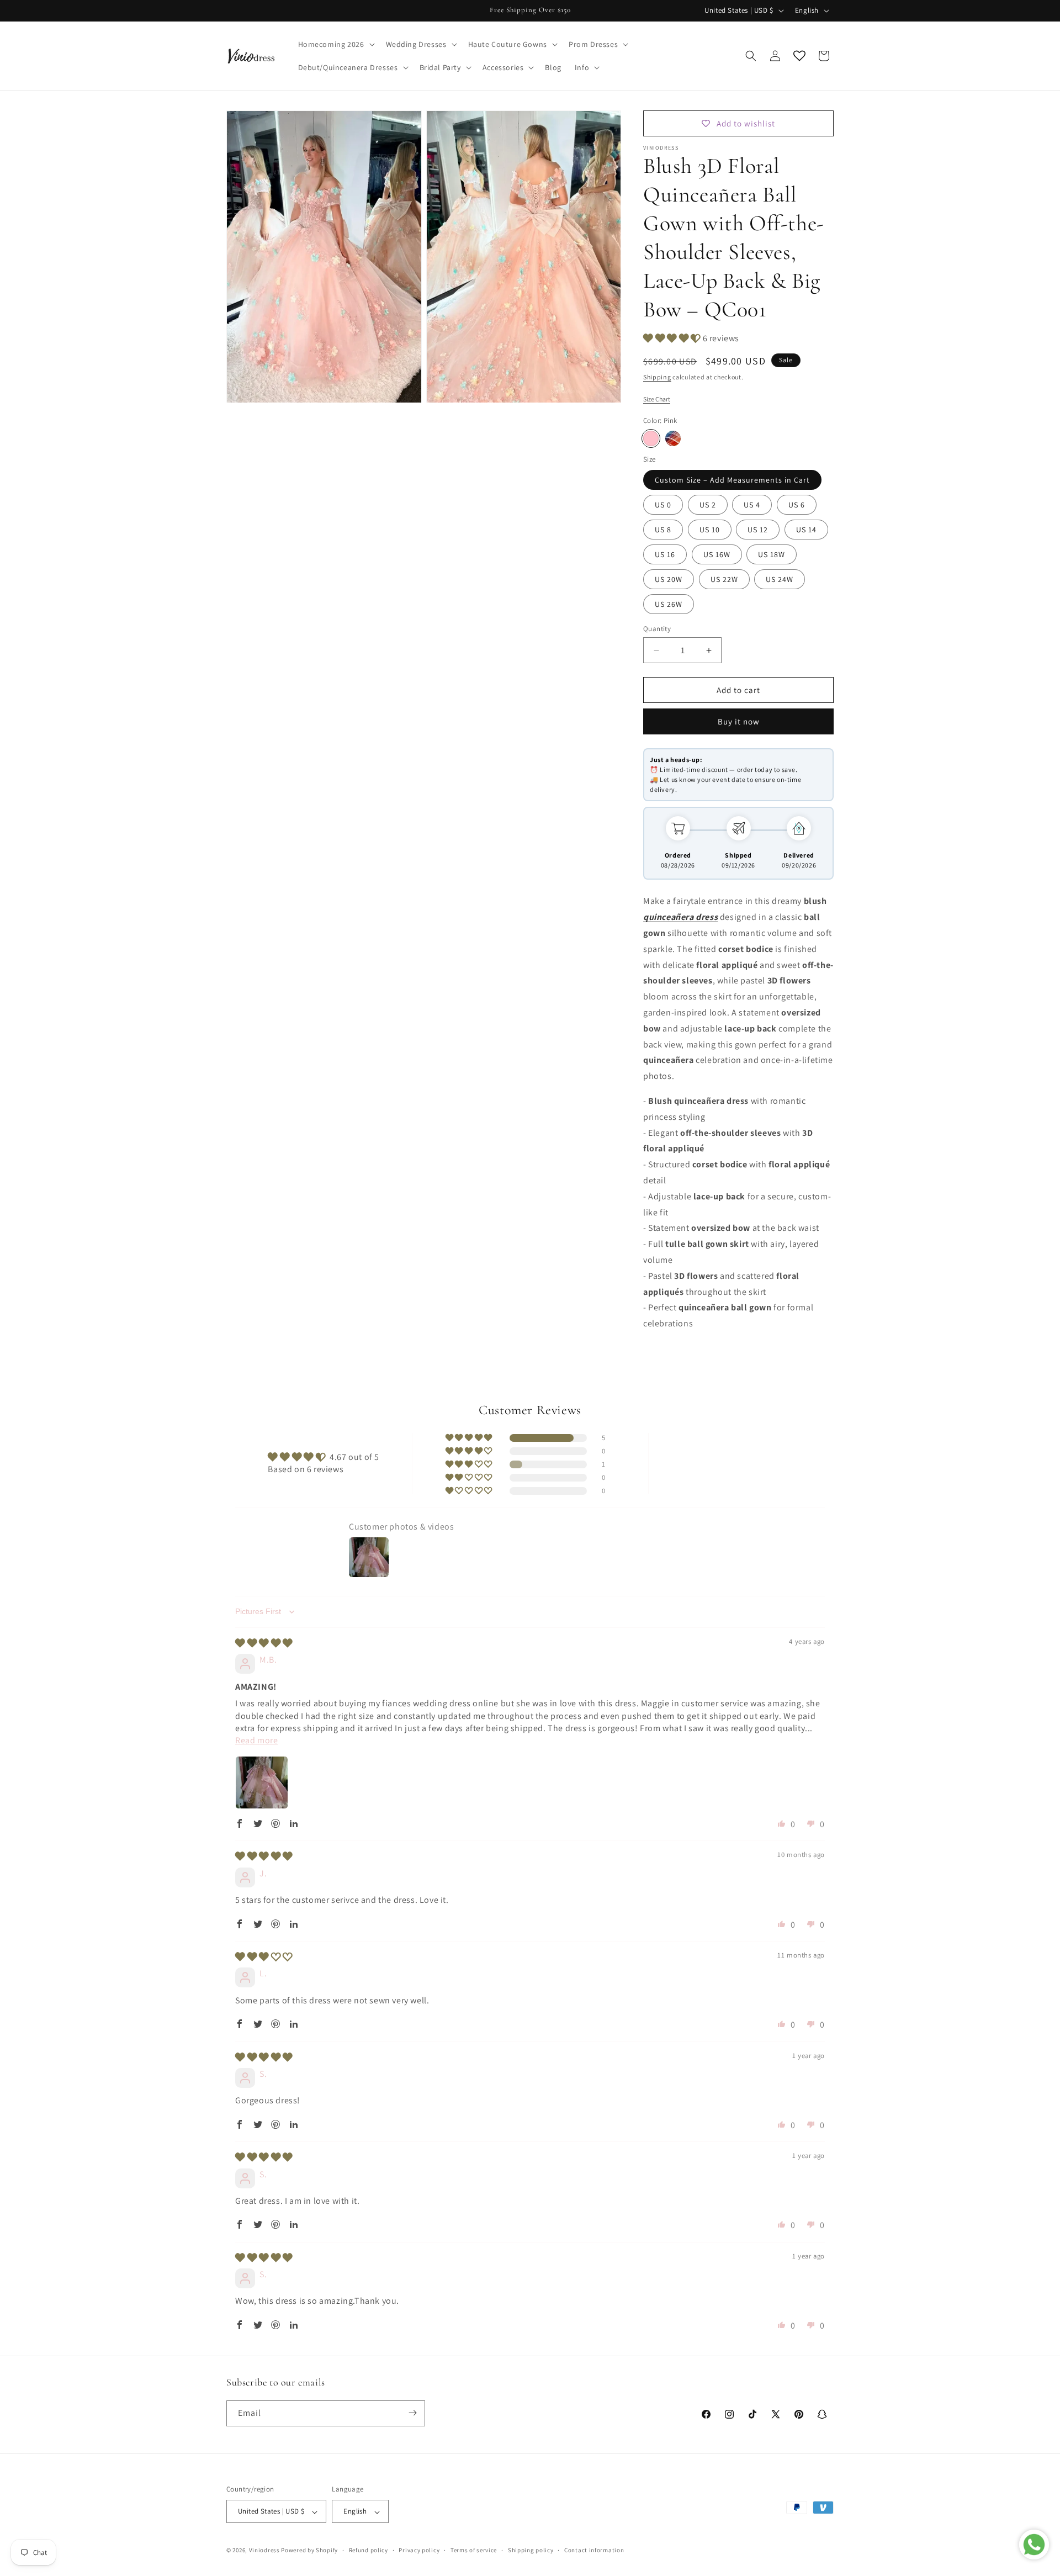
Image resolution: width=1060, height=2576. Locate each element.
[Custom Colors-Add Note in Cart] (673, 438)
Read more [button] (256, 1740)
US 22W (724, 579)
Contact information (594, 2550)
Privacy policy (419, 2550)
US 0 (663, 505)
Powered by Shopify (309, 2551)
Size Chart (657, 399)
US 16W (717, 554)
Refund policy (369, 2550)
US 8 (663, 530)
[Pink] (651, 438)
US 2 (708, 505)
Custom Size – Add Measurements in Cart (732, 480)
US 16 (665, 554)
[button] (335, 44)
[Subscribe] (412, 2413)
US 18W (772, 554)
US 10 (710, 530)
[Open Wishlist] (799, 56)
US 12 (758, 530)
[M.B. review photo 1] (262, 1782)
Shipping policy (531, 2550)
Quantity (657, 629)
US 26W (669, 604)
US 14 (806, 530)
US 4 (752, 505)
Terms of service (474, 2550)
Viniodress (264, 2551)
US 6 (797, 505)
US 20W (669, 579)
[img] (264, 1643)
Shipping (657, 377)
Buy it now (739, 721)
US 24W (780, 579)
